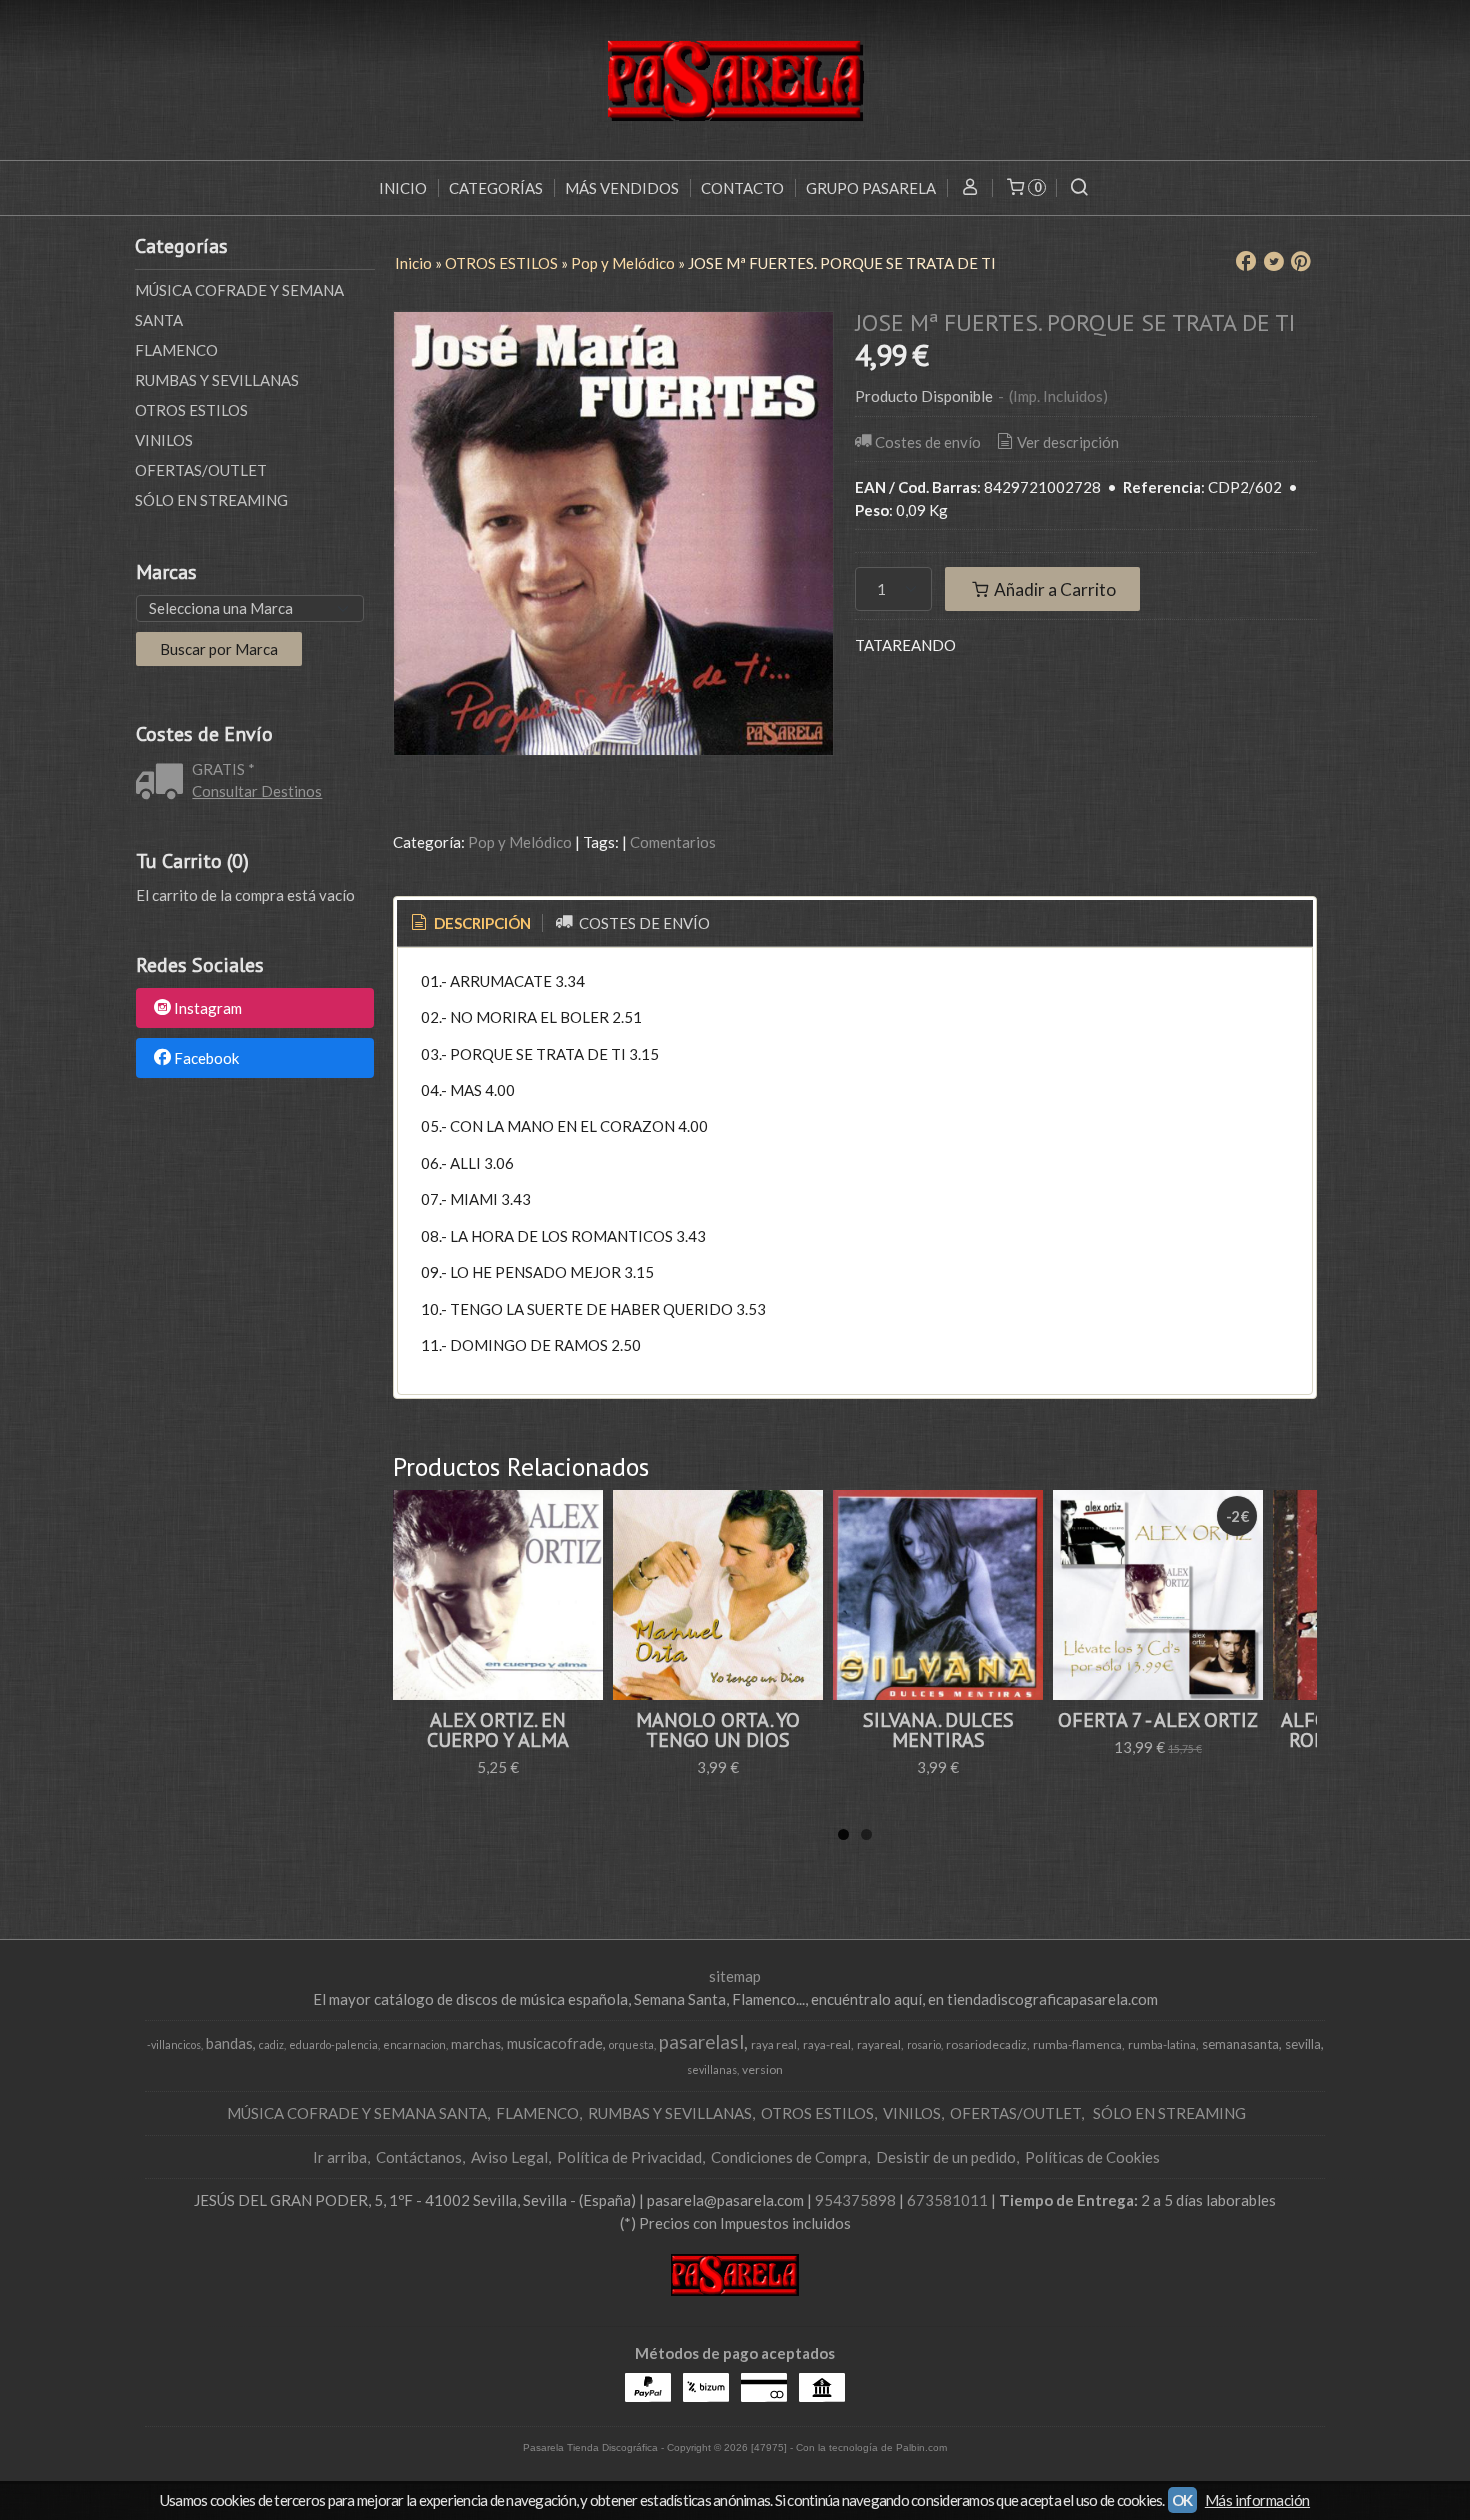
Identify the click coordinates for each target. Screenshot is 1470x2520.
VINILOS (164, 440)
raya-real (827, 2044)
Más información (1257, 2500)
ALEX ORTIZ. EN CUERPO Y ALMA (498, 1730)
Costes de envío (928, 442)
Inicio (403, 188)
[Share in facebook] (1246, 262)
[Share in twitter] (1274, 262)
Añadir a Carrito (1053, 589)
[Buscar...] (1079, 188)
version (762, 2069)
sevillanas (712, 2069)
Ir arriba (340, 2157)
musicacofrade (555, 2043)
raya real (774, 2044)
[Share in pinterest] (1301, 262)
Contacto (742, 188)
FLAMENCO (176, 350)
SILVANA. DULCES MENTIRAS (938, 1730)
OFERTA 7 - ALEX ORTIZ (1158, 1720)
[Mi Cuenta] (969, 188)
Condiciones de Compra (789, 2157)
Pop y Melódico (520, 842)
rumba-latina (1162, 2044)
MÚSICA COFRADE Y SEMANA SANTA (239, 305)
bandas (229, 2043)
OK (1182, 2500)
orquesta (631, 2044)
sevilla (1303, 2044)
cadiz (271, 2044)
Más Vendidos (622, 188)
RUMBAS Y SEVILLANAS (217, 380)
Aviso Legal (509, 2157)
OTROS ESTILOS (191, 410)
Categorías (496, 188)
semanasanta (1240, 2044)
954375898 (855, 2200)
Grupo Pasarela (871, 188)
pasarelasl (701, 2042)
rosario (924, 2044)
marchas (476, 2044)
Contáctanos (419, 2157)
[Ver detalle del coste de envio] (164, 783)
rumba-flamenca (1077, 2044)
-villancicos (174, 2044)
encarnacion (414, 2044)
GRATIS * (223, 769)
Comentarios (673, 842)
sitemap (735, 1976)
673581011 (947, 2200)
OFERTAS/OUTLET (201, 470)
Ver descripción (1068, 442)
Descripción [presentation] (481, 923)
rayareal (879, 2044)
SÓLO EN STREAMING (211, 500)
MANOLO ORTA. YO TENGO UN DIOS (718, 1730)
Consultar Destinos (257, 791)
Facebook (206, 1058)
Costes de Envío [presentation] (643, 923)
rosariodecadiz (986, 2044)
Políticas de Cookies (1092, 2157)
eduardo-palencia (333, 2044)
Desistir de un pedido (946, 2157)
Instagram (208, 1009)
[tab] (469, 923)
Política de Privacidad (629, 2157)
